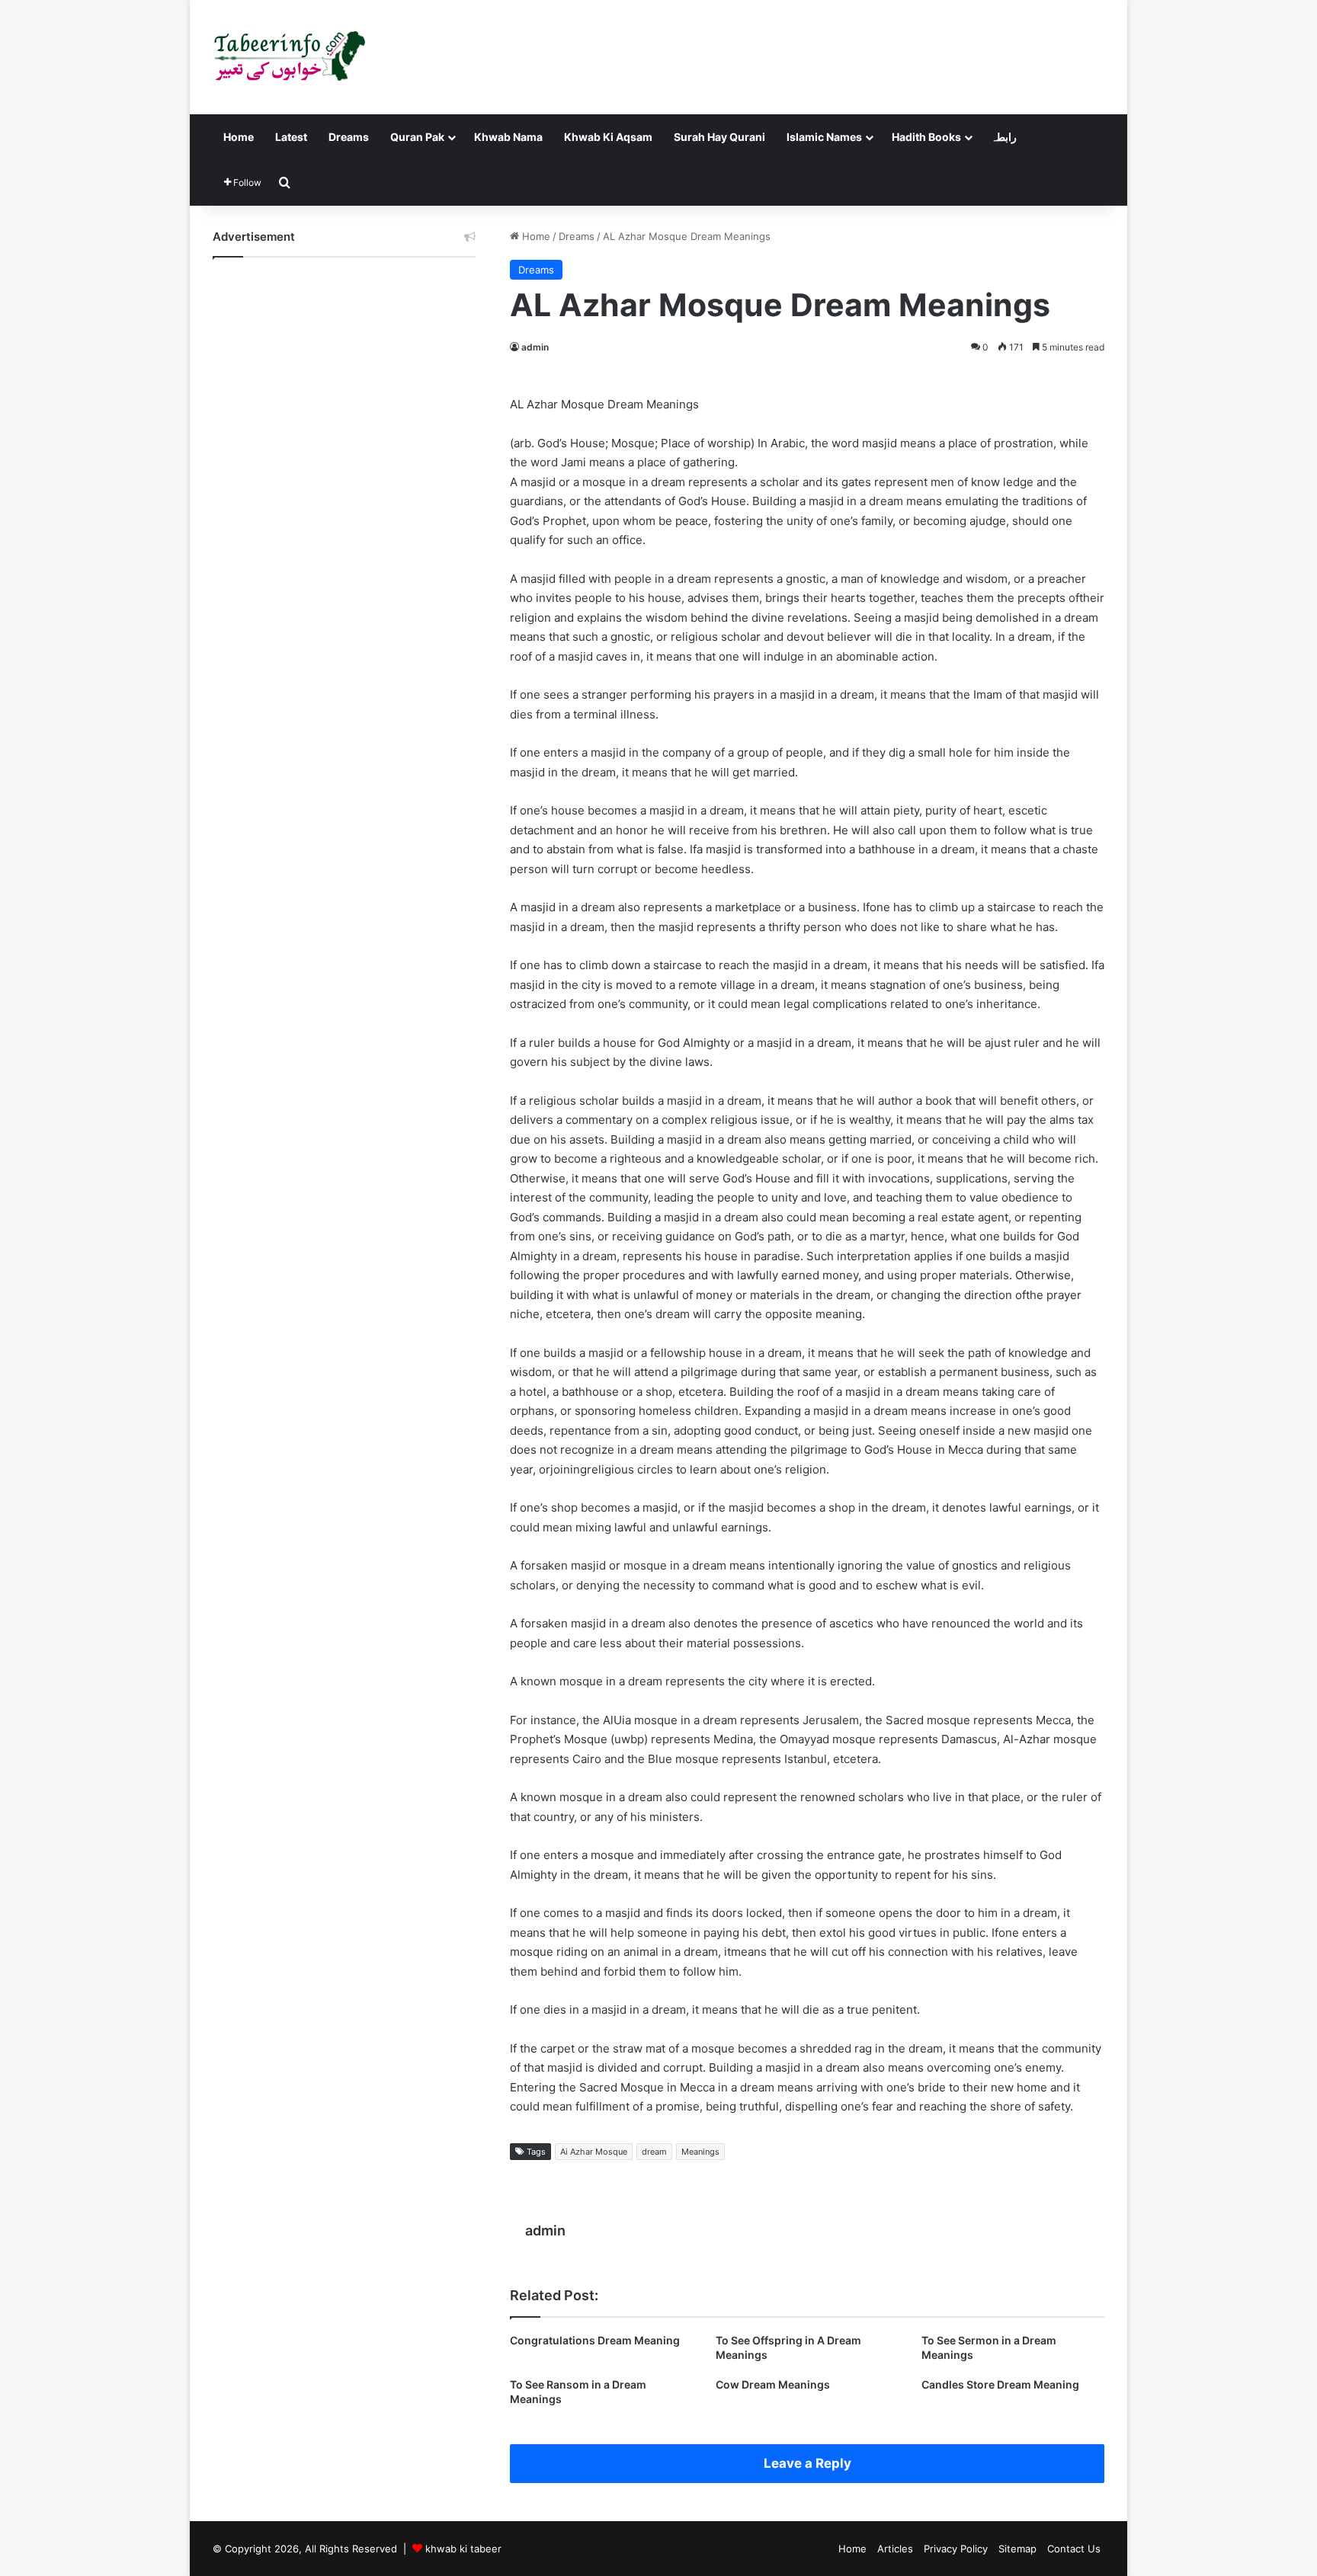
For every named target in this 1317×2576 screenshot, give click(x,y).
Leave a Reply (808, 2463)
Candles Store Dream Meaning (1000, 2384)
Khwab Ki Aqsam (608, 137)
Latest (291, 137)
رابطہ (1004, 137)
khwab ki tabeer (463, 2549)
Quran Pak (417, 137)
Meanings (700, 2152)
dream (654, 2152)
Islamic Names (824, 137)
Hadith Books (926, 137)
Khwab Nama (508, 137)
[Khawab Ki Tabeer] (289, 57)
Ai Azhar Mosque (594, 2152)
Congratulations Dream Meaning (595, 2340)
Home (239, 137)
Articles (895, 2549)
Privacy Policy (956, 2549)
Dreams (349, 137)
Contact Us (1074, 2549)
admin (535, 347)
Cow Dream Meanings (773, 2384)
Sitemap (1017, 2549)
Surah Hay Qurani (719, 137)
